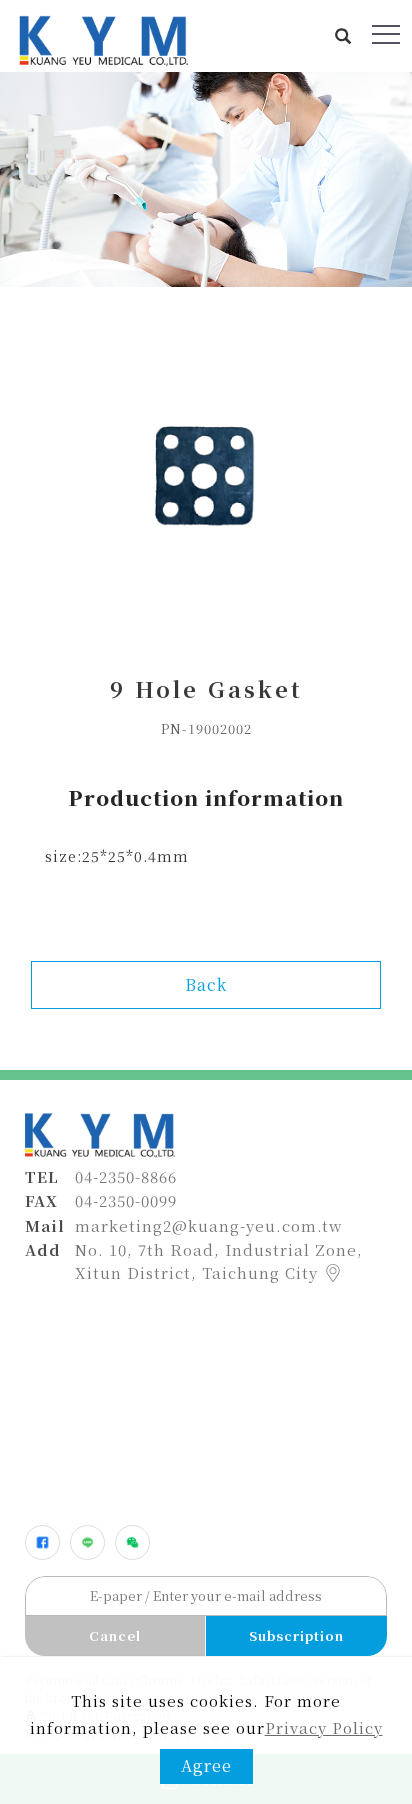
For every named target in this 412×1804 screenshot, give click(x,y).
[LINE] (87, 1542)
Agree (206, 1765)
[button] (343, 36)
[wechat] (132, 1542)
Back (206, 984)
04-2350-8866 (126, 1176)
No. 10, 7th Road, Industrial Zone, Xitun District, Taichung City (219, 1261)
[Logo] (102, 38)
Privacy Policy (324, 1727)
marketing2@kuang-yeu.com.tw (209, 1225)
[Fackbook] (42, 1542)
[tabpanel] (206, 179)
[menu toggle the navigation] (386, 35)
